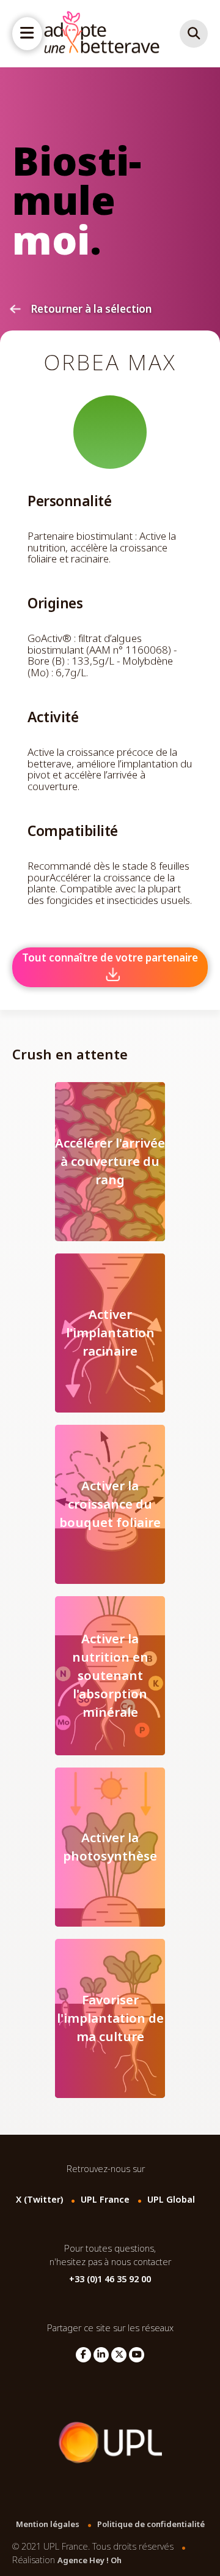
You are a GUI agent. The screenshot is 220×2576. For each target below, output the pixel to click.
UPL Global (171, 2200)
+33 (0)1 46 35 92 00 (110, 2279)
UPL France (105, 2200)
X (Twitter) (39, 2200)
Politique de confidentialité (151, 2524)
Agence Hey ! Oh (90, 2560)
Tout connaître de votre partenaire (110, 958)
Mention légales (48, 2524)
